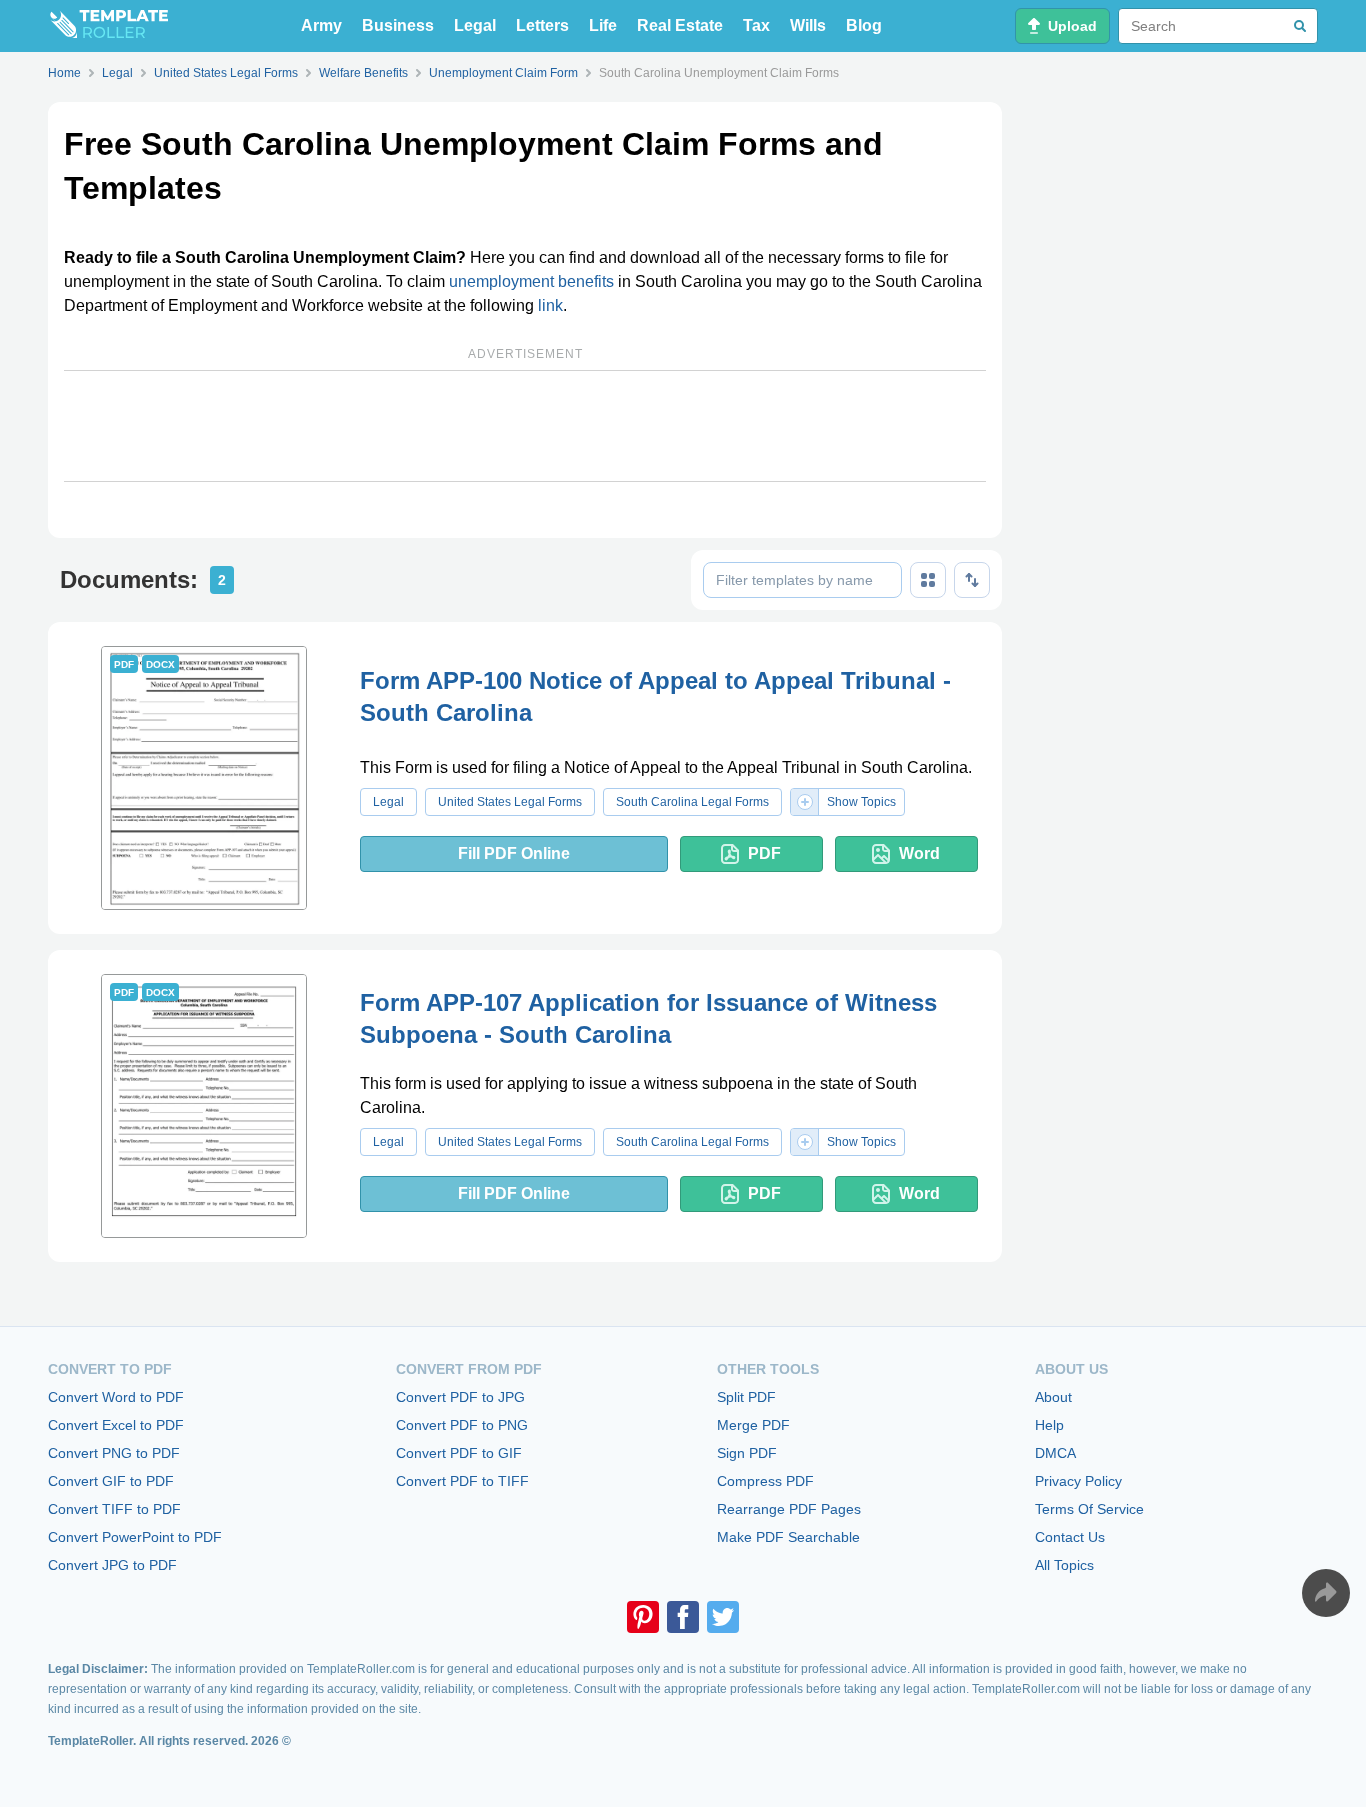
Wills (808, 25)
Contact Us (1070, 1537)
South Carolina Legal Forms (692, 802)
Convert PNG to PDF (114, 1453)
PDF (764, 853)
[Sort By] (972, 580)
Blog (864, 25)
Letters (542, 25)
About (1053, 1397)
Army (321, 25)
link (550, 305)
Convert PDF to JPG (460, 1397)
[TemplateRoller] (108, 26)
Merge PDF (753, 1425)
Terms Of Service (1089, 1509)
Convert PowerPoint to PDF (135, 1537)
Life (603, 25)
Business (398, 25)
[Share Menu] (1326, 1593)
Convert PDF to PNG (462, 1425)
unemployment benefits (531, 281)
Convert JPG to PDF (112, 1565)
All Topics (1064, 1565)
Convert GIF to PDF (111, 1481)
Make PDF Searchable (788, 1537)
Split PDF (746, 1397)
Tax (756, 25)
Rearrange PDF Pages (789, 1509)
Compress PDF (765, 1481)
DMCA (1055, 1453)
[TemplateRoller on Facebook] (683, 1617)
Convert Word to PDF (116, 1397)
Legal (475, 25)
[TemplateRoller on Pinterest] (643, 1617)
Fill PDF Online (514, 853)
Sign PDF (747, 1453)
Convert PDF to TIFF (462, 1481)
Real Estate (680, 25)
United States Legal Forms (510, 802)
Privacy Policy (1078, 1481)
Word (919, 853)
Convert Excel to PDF (116, 1425)
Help (1049, 1425)
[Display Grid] (928, 580)
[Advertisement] (525, 426)
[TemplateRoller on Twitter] (723, 1617)
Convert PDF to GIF (459, 1453)
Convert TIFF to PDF (114, 1509)
